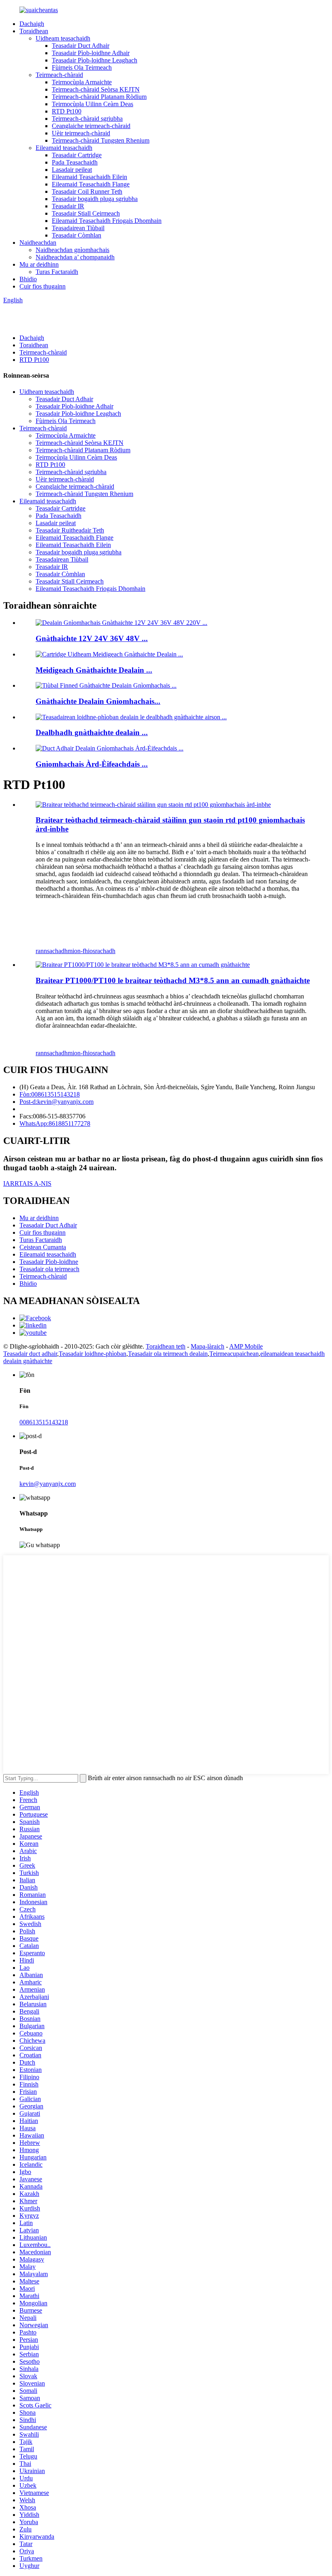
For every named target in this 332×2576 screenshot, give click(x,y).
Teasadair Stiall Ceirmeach (86, 213)
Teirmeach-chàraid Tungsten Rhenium (101, 140)
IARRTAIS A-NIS (27, 1183)
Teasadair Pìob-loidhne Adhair (91, 53)
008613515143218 (44, 1422)
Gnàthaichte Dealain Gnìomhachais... (98, 701)
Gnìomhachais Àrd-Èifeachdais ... (92, 764)
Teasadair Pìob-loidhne (49, 1262)
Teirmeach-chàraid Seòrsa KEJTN (96, 89)
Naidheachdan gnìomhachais (72, 250)
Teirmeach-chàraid (59, 75)
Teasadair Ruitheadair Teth (70, 530)
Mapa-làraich (207, 1346)
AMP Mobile (246, 1346)
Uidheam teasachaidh (63, 38)
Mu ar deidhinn (39, 264)
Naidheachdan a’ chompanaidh (75, 257)
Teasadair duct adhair (30, 1354)
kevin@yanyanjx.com (48, 1484)
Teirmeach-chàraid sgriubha (87, 119)
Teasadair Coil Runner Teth (87, 191)
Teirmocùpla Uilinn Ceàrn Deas (93, 104)
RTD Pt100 (67, 111)
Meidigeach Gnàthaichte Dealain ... (94, 670)
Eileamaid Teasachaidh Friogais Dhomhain (107, 221)
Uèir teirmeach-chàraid (81, 133)
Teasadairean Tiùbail (78, 228)
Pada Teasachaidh (75, 162)
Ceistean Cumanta (43, 1247)
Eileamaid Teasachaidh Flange (91, 184)
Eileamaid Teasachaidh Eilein (89, 177)
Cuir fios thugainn (43, 286)
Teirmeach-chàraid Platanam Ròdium (99, 97)
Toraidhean (34, 31)
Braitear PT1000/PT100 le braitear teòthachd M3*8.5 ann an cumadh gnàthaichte (173, 980)
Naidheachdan (38, 243)
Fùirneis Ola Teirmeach (82, 67)
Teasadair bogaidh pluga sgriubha (95, 199)
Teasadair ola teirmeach (49, 1269)
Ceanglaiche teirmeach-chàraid (91, 126)
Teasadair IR (68, 206)
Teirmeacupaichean (234, 1354)
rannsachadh (52, 951)
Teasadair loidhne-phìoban (93, 1354)
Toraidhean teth (166, 1346)
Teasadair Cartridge (77, 155)
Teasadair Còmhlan (77, 235)
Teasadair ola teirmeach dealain (168, 1354)
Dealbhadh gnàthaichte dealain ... (92, 732)
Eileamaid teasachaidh (64, 148)
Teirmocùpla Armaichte (82, 82)
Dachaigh (32, 24)
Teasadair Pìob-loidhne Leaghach (95, 60)
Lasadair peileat (72, 170)
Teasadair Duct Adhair (81, 46)
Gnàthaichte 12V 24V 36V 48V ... (92, 638)
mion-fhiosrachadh (92, 951)
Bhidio (28, 279)
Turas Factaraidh (57, 272)
